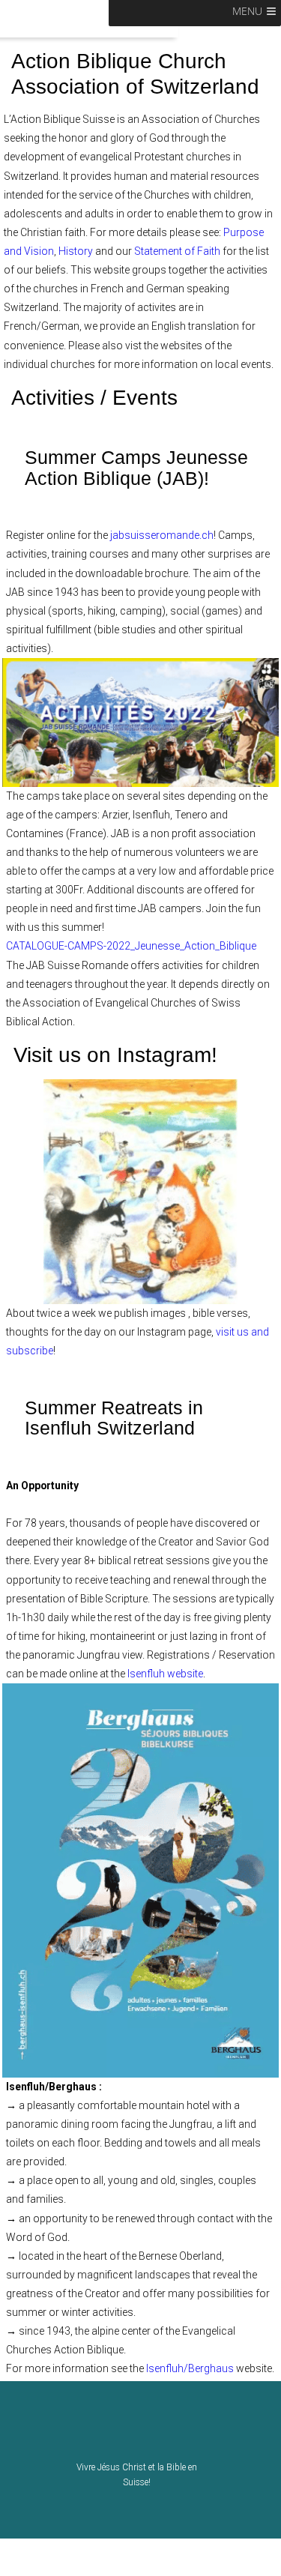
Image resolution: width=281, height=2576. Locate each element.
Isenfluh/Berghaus (190, 2368)
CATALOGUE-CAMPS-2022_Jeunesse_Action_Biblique (131, 946)
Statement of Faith (177, 251)
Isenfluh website (165, 1674)
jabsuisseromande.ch (162, 535)
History (77, 251)
